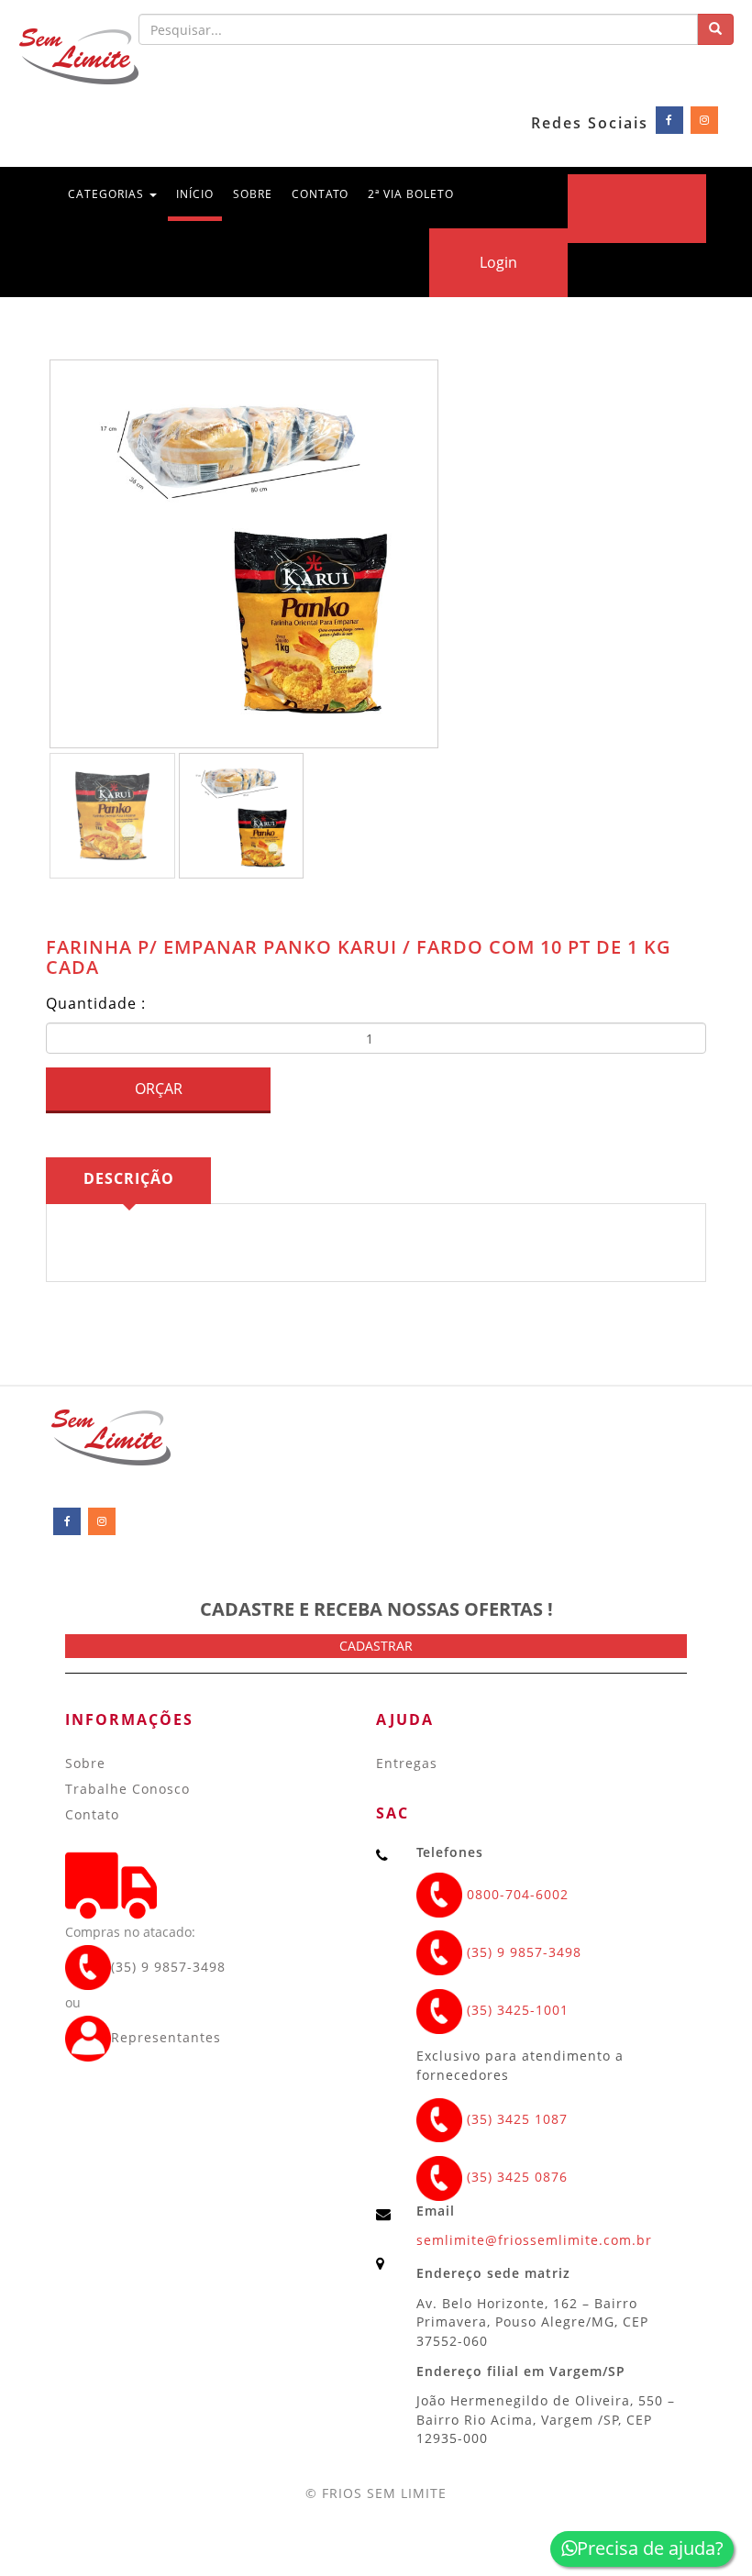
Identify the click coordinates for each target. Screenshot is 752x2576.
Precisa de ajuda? (650, 2548)
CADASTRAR (376, 1646)
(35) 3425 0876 (515, 2177)
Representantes (166, 2037)
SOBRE (253, 194)
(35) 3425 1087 (515, 2119)
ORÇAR (159, 1089)
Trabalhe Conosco (127, 1789)
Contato (92, 1814)
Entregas (407, 1763)
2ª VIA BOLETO (411, 194)
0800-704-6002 (515, 1894)
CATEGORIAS (108, 194)
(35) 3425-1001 (515, 2010)
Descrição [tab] (129, 1178)
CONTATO (320, 194)
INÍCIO (199, 193)
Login (498, 262)
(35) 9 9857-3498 (168, 1967)
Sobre (85, 1763)
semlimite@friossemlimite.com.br (534, 2240)
